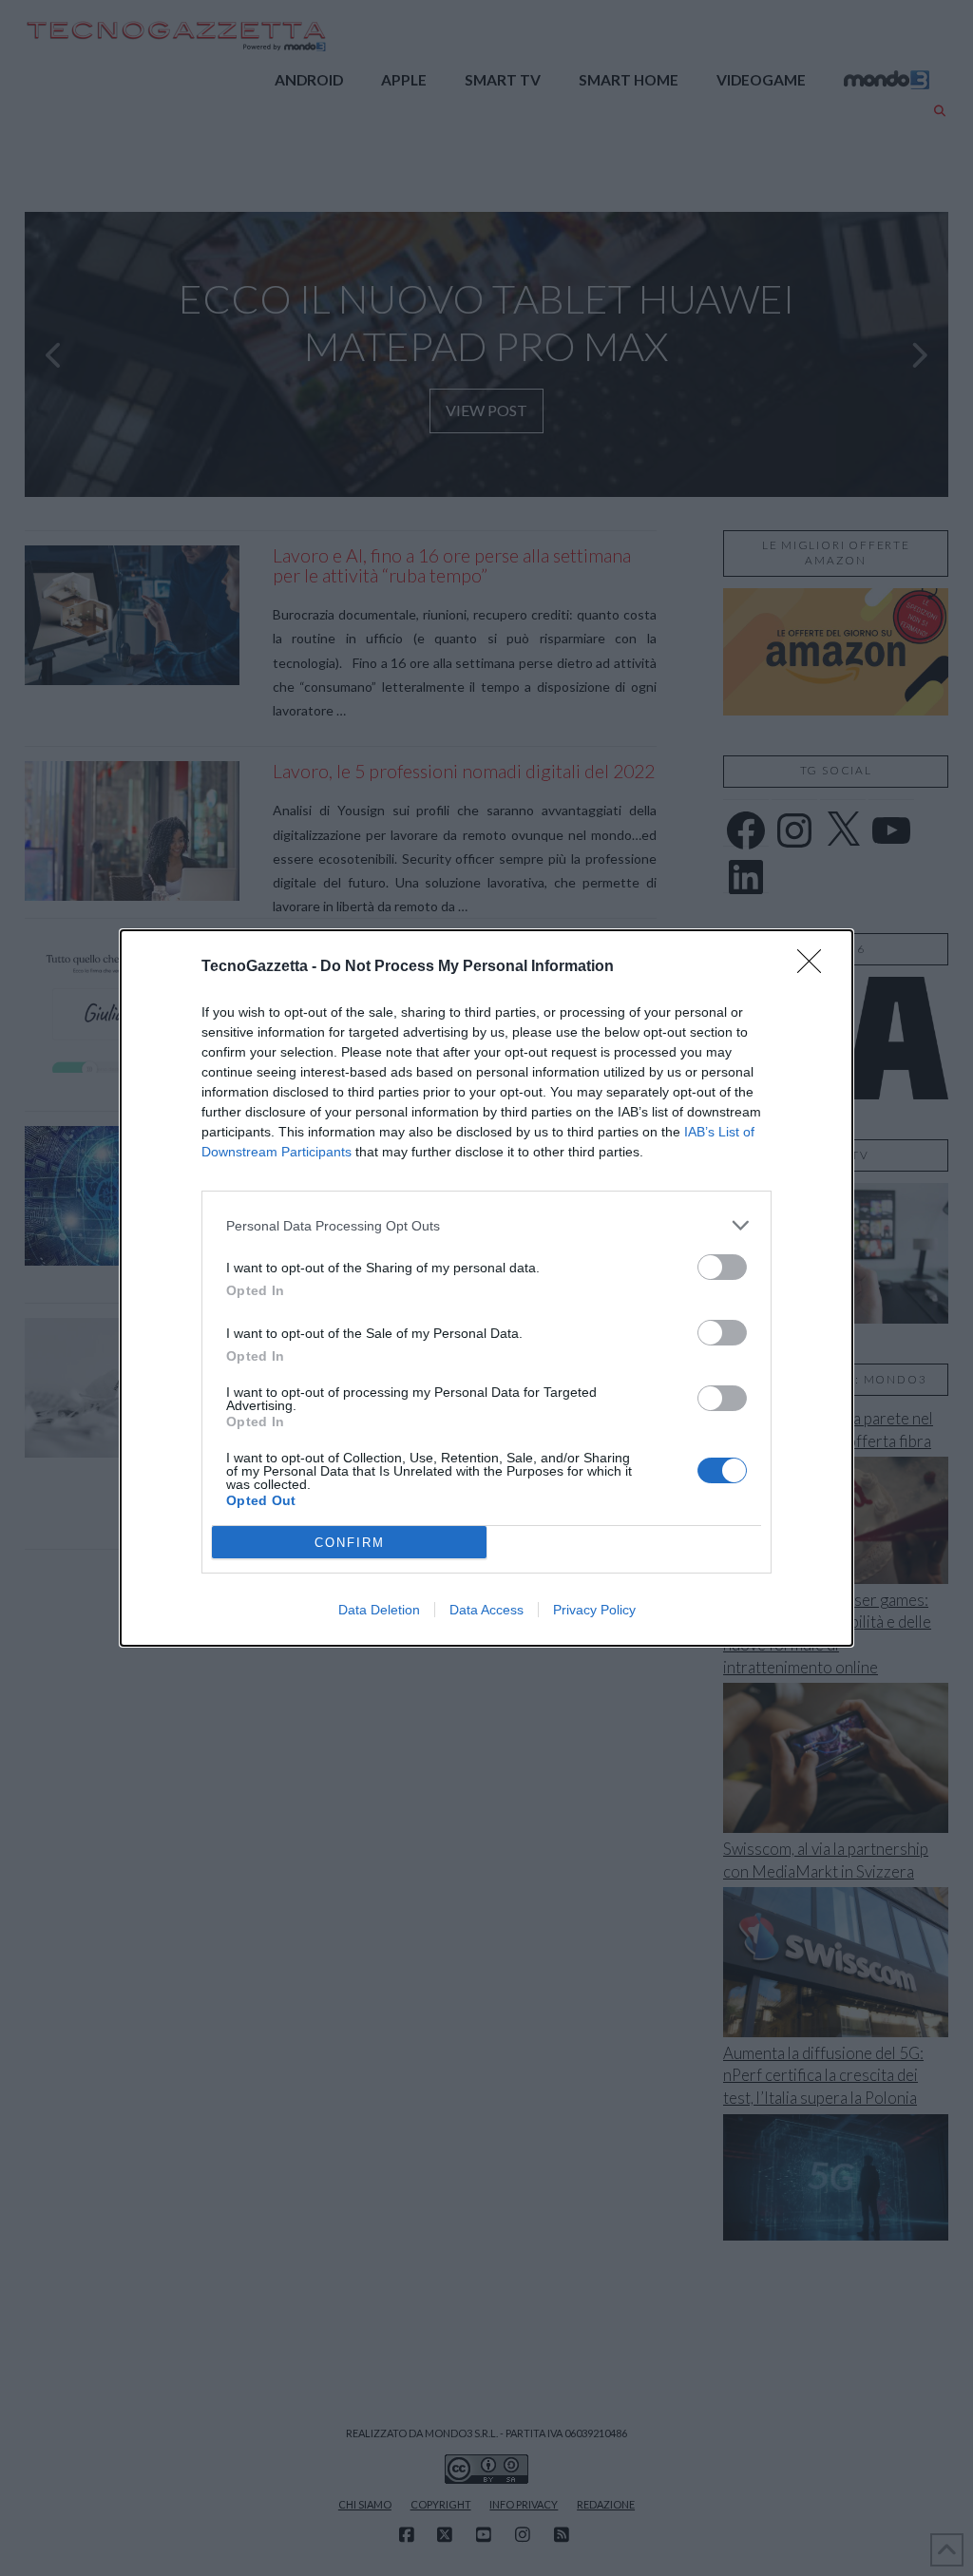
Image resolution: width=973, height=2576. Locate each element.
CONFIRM (350, 1543)
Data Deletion (379, 1610)
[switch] (722, 1267)
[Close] (815, 967)
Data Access (486, 1610)
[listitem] (486, 1225)
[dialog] (486, 1288)
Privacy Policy (594, 1610)
